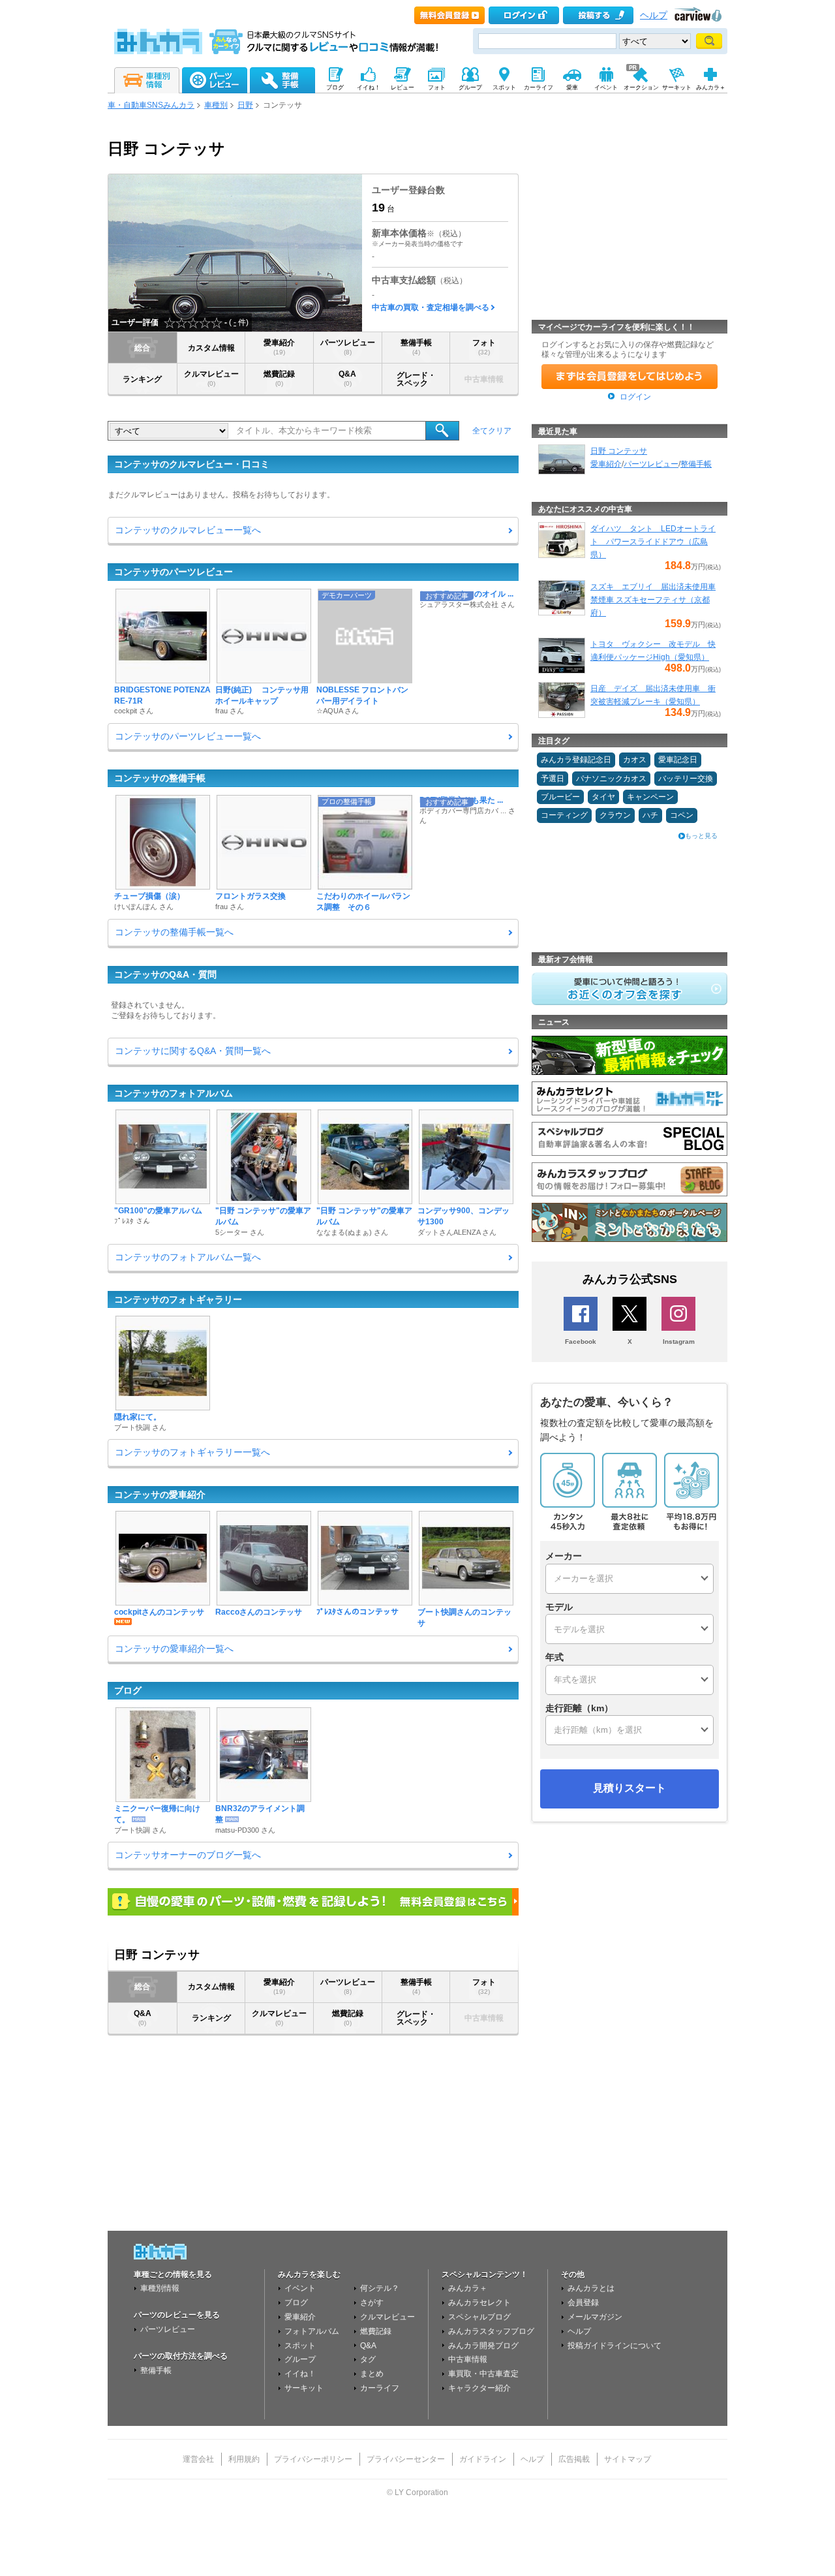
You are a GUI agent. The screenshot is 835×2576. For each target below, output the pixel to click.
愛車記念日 (678, 760)
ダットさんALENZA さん (457, 1232)
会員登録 (583, 2303)
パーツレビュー (348, 347)
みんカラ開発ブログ (483, 2346)
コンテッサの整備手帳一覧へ (174, 932)
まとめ (372, 2374)
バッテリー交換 (686, 779)
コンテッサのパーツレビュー (174, 572)
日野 (245, 105)
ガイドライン (483, 2459)
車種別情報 (160, 2288)
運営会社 (198, 2459)
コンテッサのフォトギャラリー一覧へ (192, 1452)
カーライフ (380, 2388)
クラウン (615, 815)
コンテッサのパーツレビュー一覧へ (188, 736)
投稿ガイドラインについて (615, 2346)
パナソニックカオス (611, 779)
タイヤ (603, 797)
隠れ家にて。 (138, 1417)
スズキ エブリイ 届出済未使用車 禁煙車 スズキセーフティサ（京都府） (653, 600)
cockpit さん (134, 711)
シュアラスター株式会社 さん (467, 604)
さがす (372, 2303)
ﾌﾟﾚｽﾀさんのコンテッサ (357, 1612)
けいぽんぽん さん (144, 907)
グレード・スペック (416, 379)
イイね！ (300, 2374)
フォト (484, 347)
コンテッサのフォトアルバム (174, 1093)
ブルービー (560, 797)
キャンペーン (650, 797)
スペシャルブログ (479, 2317)
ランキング (142, 379)
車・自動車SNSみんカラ (151, 105)
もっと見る (701, 836)
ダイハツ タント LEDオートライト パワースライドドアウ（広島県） (653, 542)
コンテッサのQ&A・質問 (165, 974)
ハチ (650, 815)
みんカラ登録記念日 (576, 760)
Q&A (347, 378)
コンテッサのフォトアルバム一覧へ (188, 1257)
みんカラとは (591, 2288)
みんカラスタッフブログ (491, 2331)
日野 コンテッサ (619, 451)
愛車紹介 (279, 347)
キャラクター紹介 (479, 2388)
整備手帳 (416, 347)
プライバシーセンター (406, 2459)
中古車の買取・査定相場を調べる (431, 307)
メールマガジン (595, 2317)
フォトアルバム (312, 2331)
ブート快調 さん (140, 1427)
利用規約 (244, 2459)
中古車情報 (468, 2359)
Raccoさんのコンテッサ (259, 1612)
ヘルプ (654, 15)
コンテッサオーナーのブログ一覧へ (188, 1855)
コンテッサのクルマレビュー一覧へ (188, 530)
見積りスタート (630, 1788)
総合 (142, 348)
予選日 (553, 779)
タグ (368, 2359)
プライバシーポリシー (313, 2459)
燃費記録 (279, 378)
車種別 (216, 105)
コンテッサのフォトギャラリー (178, 1299)
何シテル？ (380, 2288)
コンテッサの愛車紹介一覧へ (174, 1649)
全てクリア (492, 431)
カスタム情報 (211, 348)
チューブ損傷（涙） (149, 896)
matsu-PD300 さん (245, 1830)
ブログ (128, 1690)
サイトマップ (628, 2459)
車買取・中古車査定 (483, 2374)
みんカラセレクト (479, 2303)
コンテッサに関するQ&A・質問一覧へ (193, 1051)
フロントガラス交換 (250, 896)
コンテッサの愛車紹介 (160, 1495)
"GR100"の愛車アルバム (158, 1211)
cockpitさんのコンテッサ (159, 1612)
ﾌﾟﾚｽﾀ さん (132, 1221)
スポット (300, 2346)
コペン (682, 815)
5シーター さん (240, 1232)
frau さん (230, 711)
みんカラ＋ (468, 2288)
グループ (300, 2359)
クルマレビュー (211, 378)
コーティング (564, 815)
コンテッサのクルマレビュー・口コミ (192, 464)
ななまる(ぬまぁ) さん (352, 1232)
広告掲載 (574, 2459)
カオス (635, 760)
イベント (300, 2288)
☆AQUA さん (338, 711)
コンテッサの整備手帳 (160, 778)
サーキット (304, 2388)
